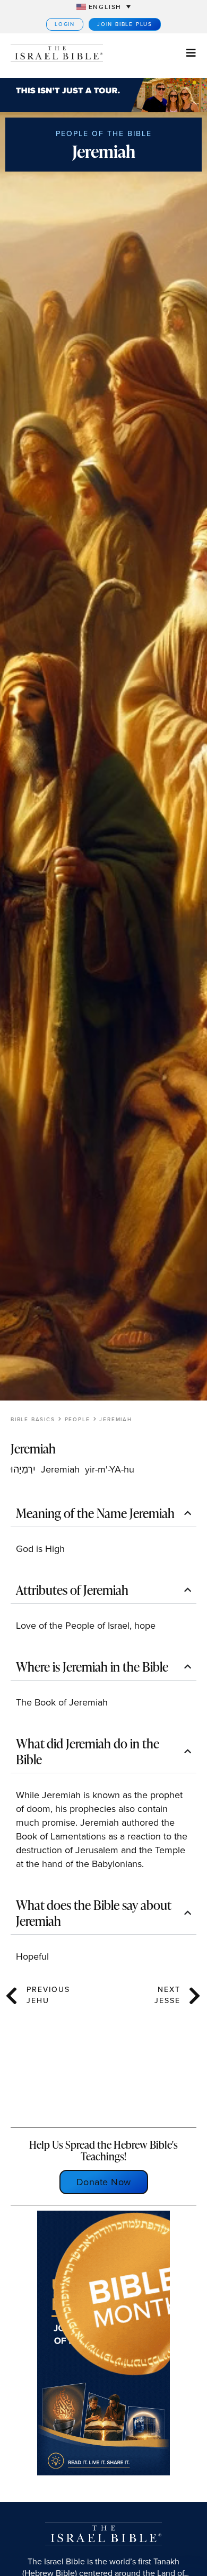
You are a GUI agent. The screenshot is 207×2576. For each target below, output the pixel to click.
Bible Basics (33, 1419)
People (77, 1419)
